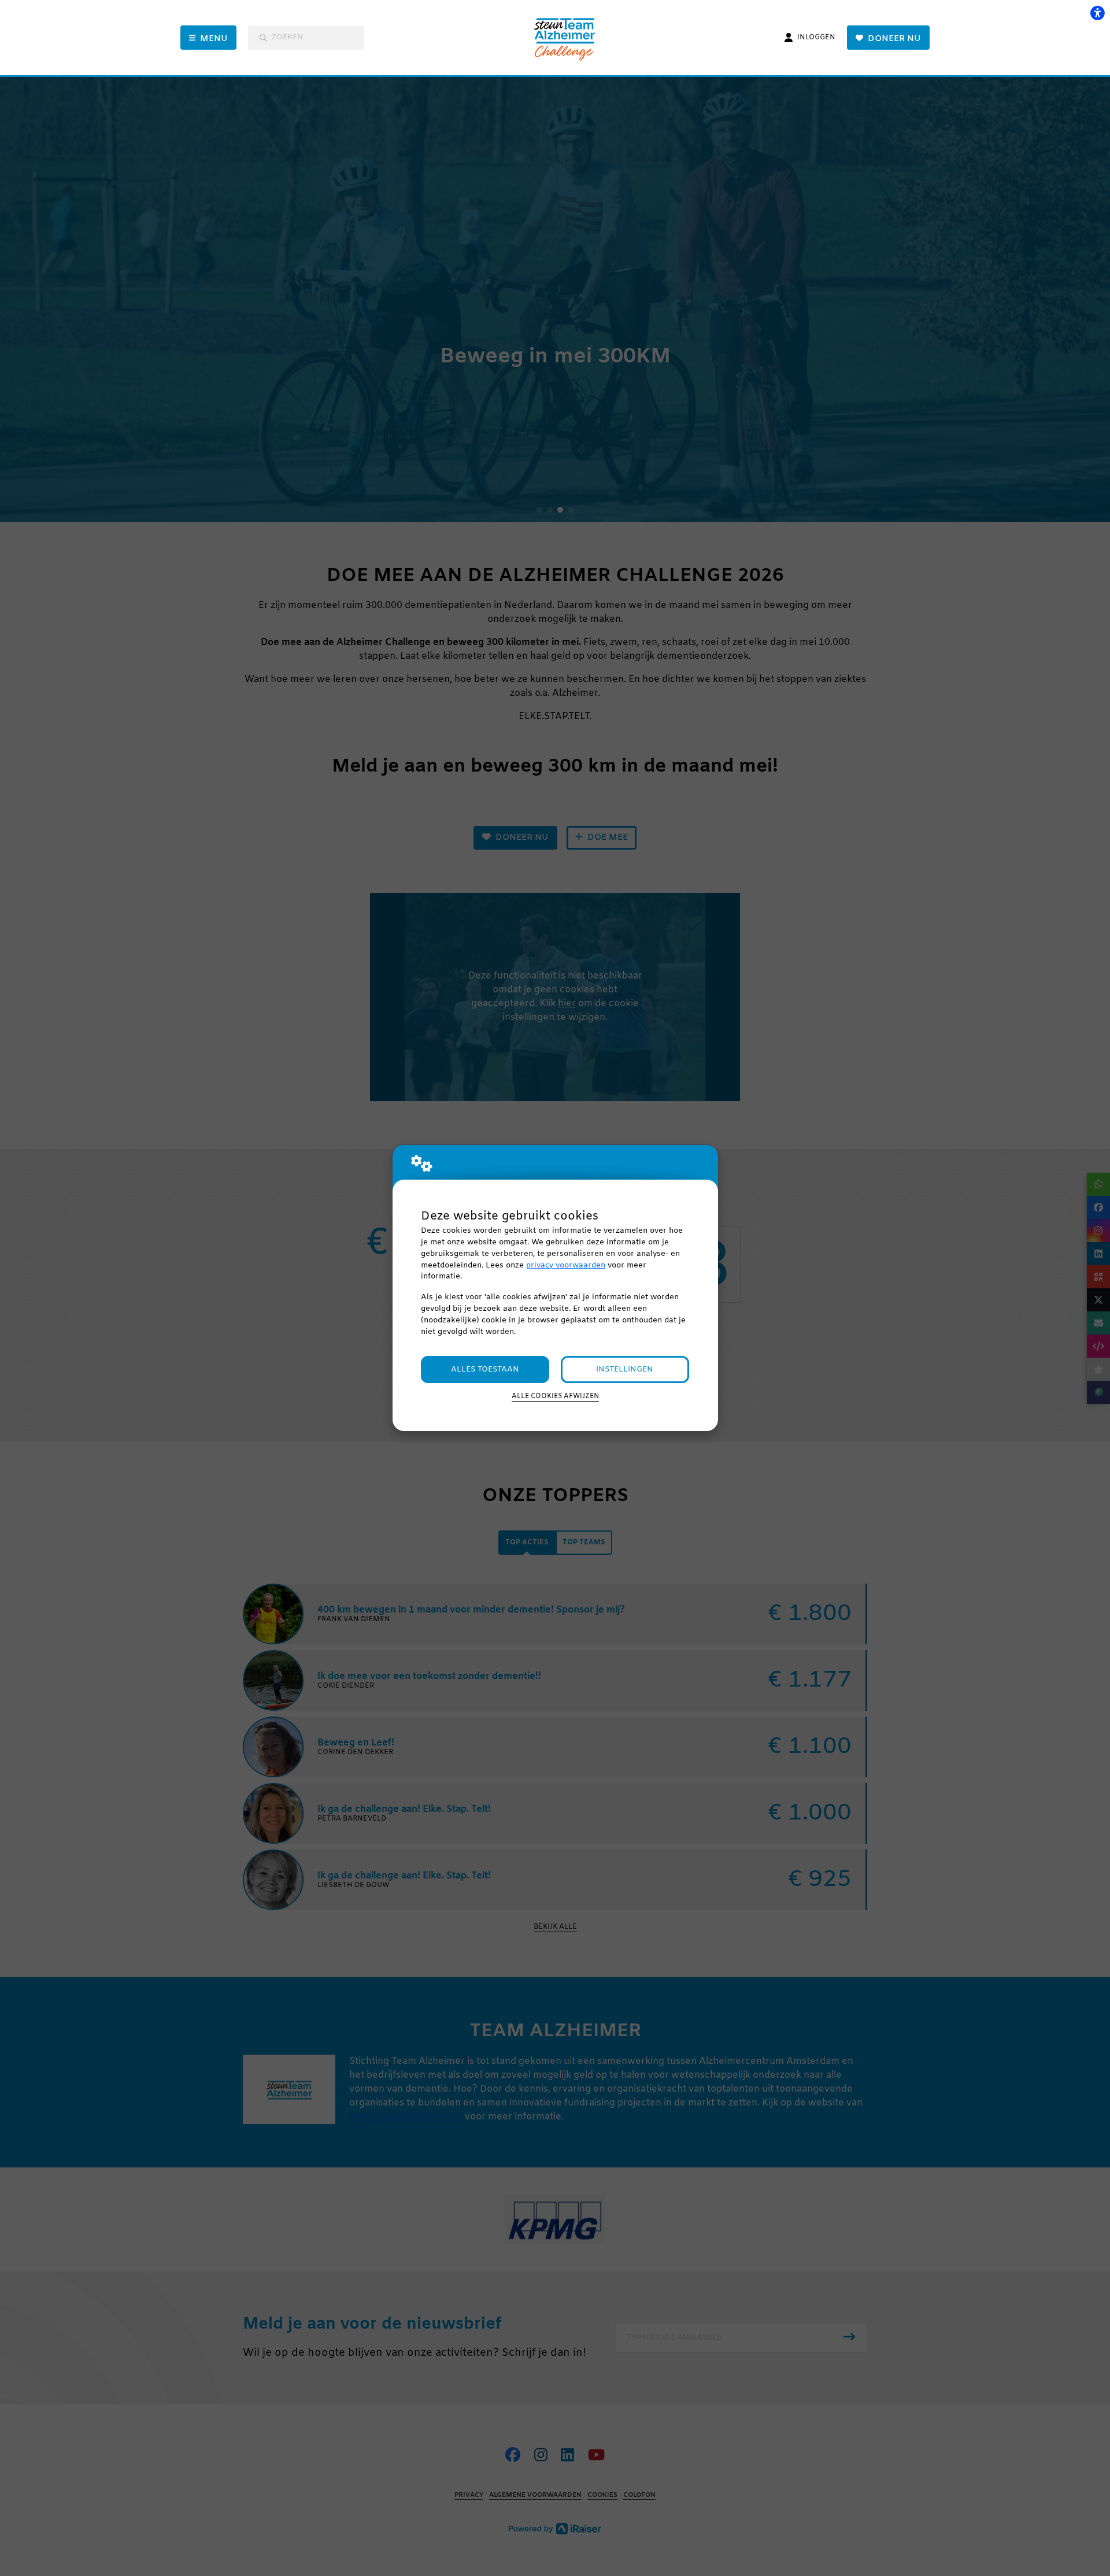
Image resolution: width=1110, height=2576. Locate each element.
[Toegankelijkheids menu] (1097, 13)
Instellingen (625, 1369)
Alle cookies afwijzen (555, 1396)
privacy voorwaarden (566, 1265)
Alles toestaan (485, 1369)
